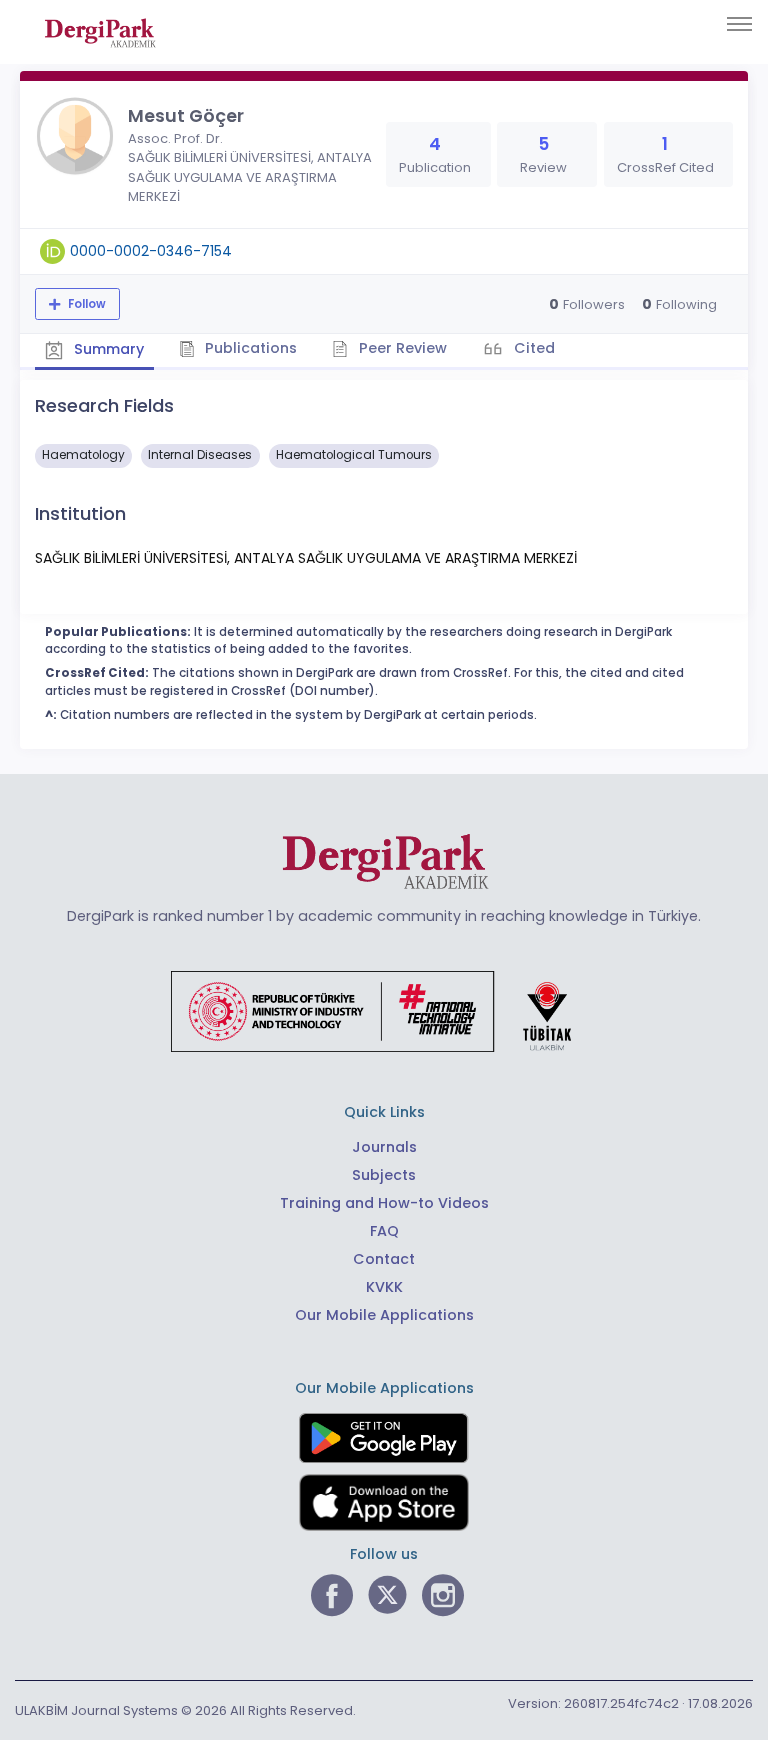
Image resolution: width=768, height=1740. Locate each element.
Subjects (384, 1175)
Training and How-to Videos (384, 1203)
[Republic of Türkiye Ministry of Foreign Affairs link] (384, 1010)
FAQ (384, 1231)
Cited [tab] (532, 348)
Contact (384, 1259)
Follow (85, 304)
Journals (384, 1147)
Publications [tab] (249, 348)
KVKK (384, 1287)
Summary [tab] (107, 349)
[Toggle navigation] (739, 24)
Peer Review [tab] (401, 348)
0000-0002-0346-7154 (151, 251)
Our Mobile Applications (384, 1315)
